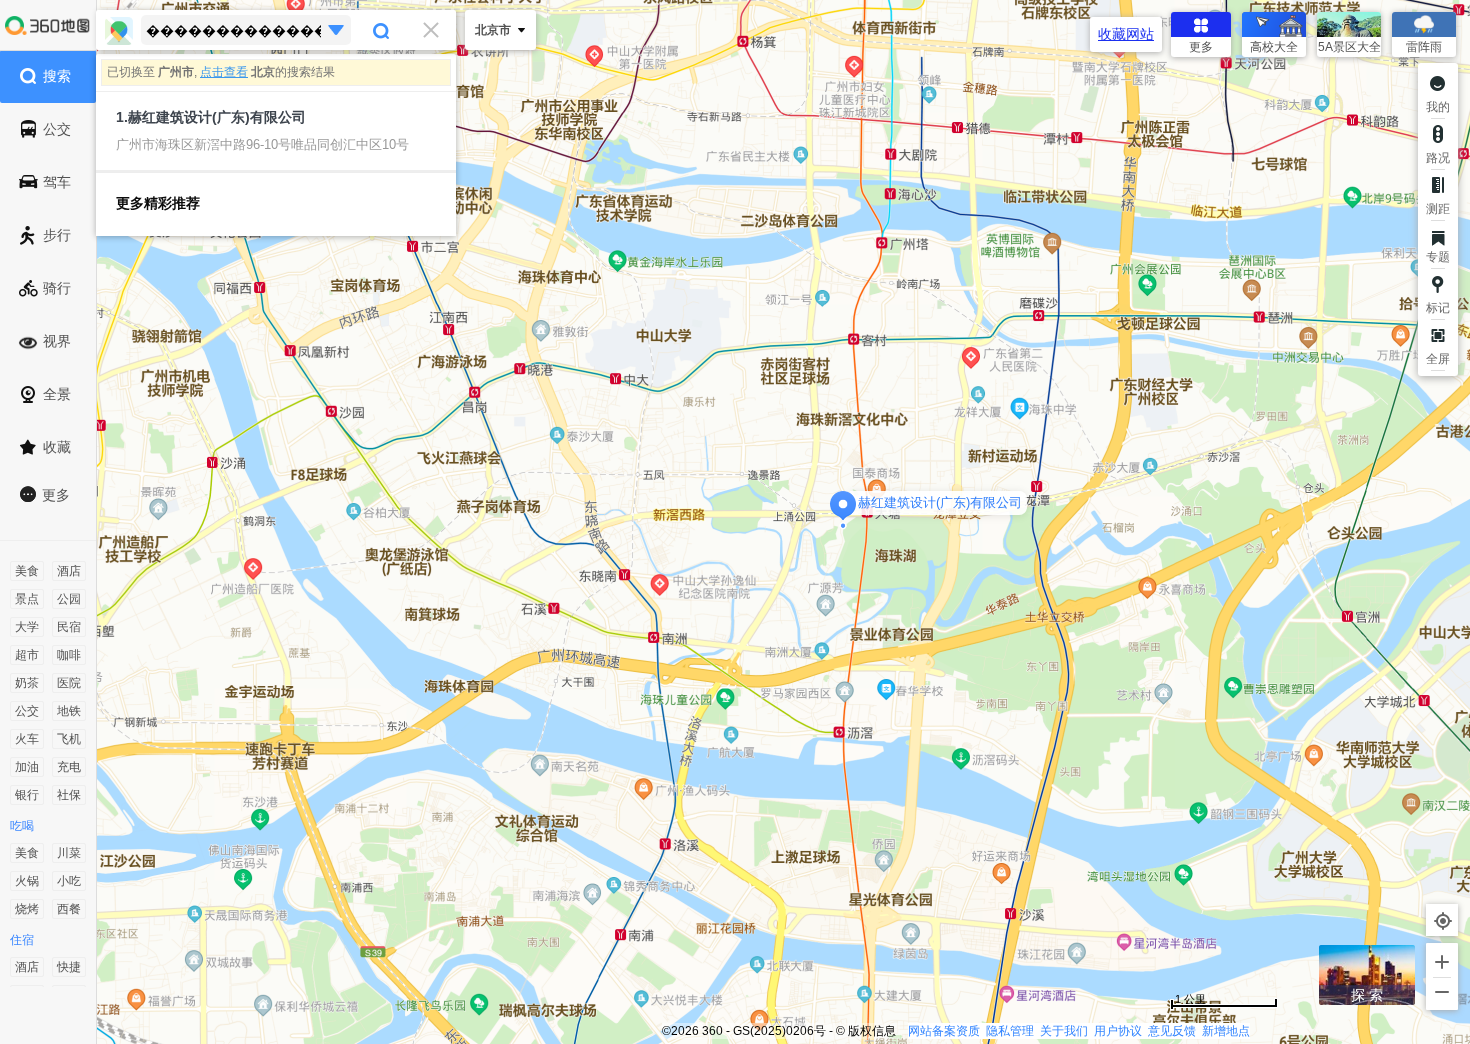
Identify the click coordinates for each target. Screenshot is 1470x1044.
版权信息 (872, 1031)
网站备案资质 (944, 1031)
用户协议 (1118, 1031)
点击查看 (224, 72)
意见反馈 (1172, 1031)
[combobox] (276, 30)
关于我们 (1064, 1031)
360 (712, 1031)
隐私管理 (1010, 1031)
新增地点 (1226, 1031)
